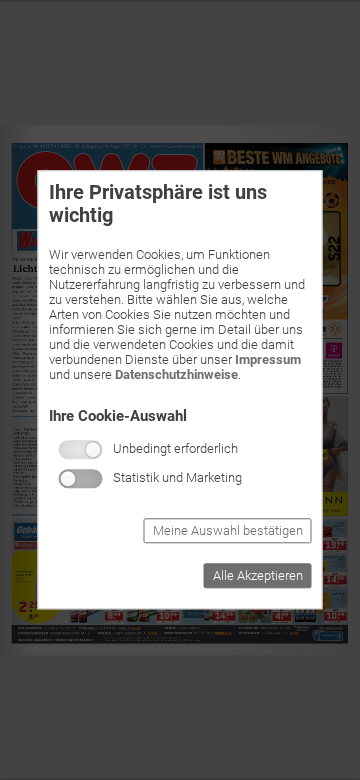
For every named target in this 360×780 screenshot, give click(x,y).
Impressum (268, 359)
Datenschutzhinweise (176, 374)
